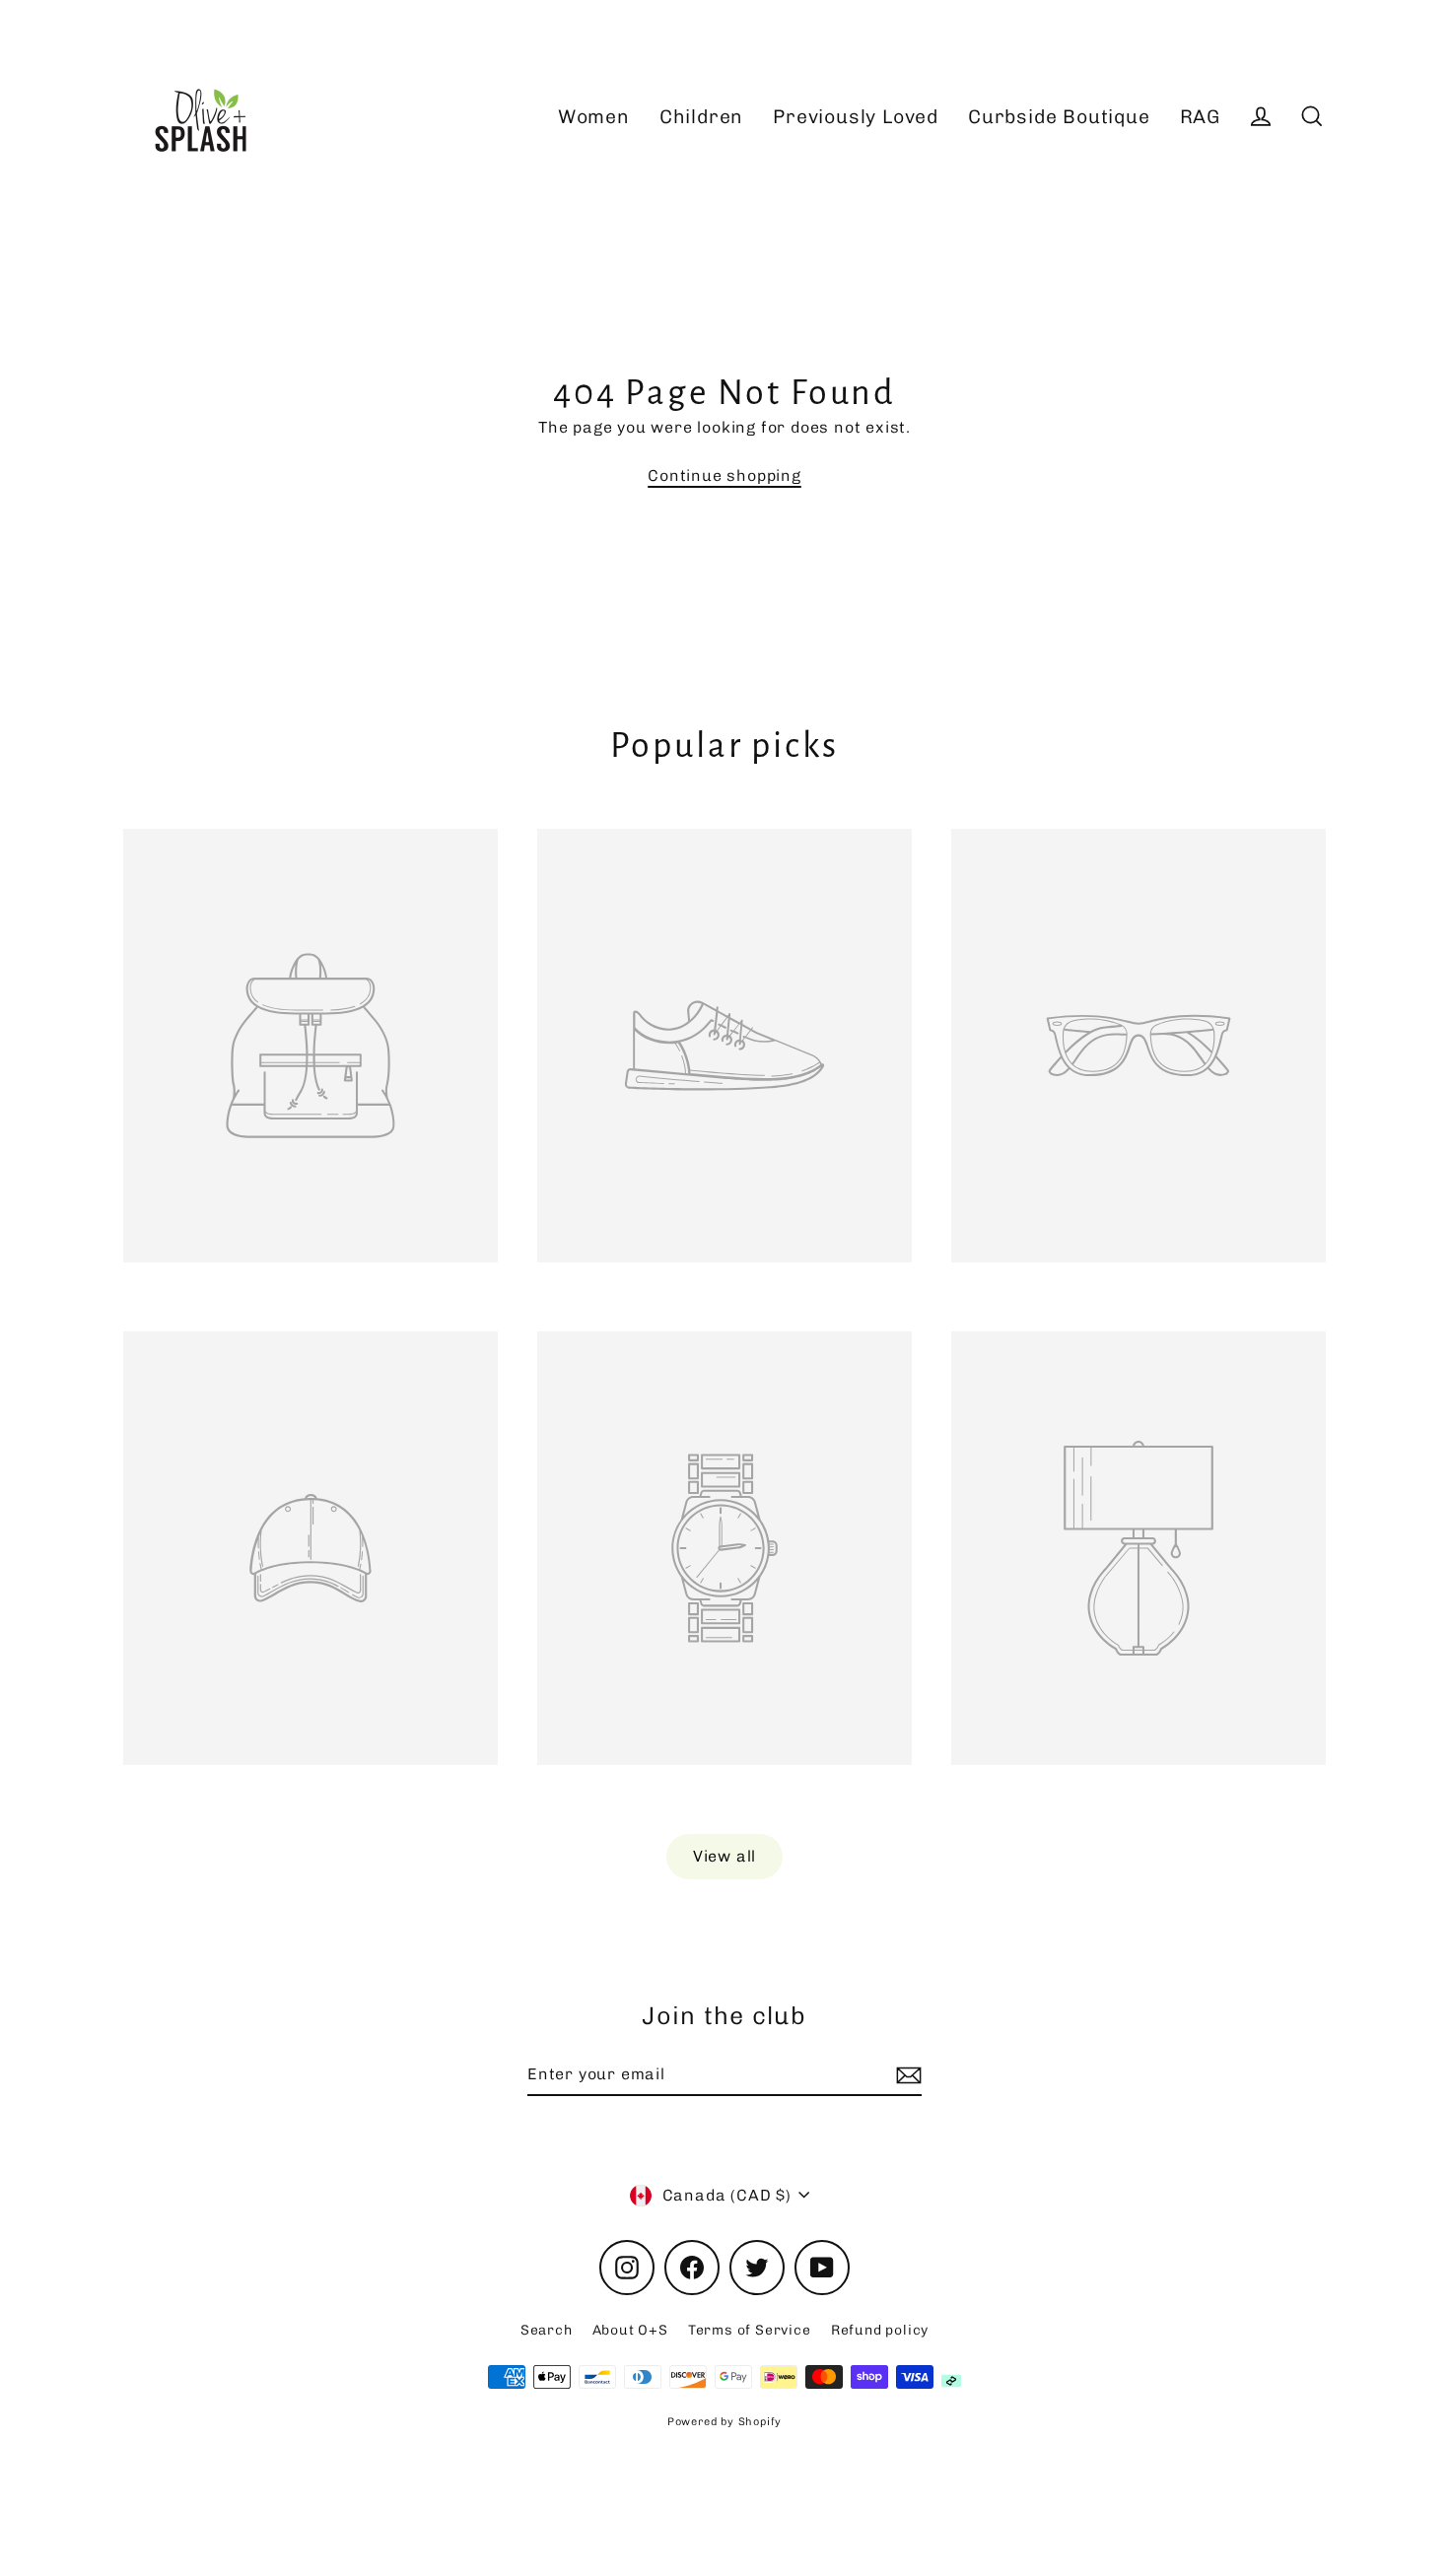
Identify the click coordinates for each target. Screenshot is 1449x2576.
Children (701, 117)
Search (547, 2330)
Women (594, 117)
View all (724, 1856)
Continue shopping (724, 475)
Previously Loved (856, 117)
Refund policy (880, 2330)
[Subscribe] (906, 2075)
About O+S (630, 2330)
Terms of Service (750, 2330)
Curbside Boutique (1059, 117)
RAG (1200, 117)
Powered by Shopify (724, 2422)
